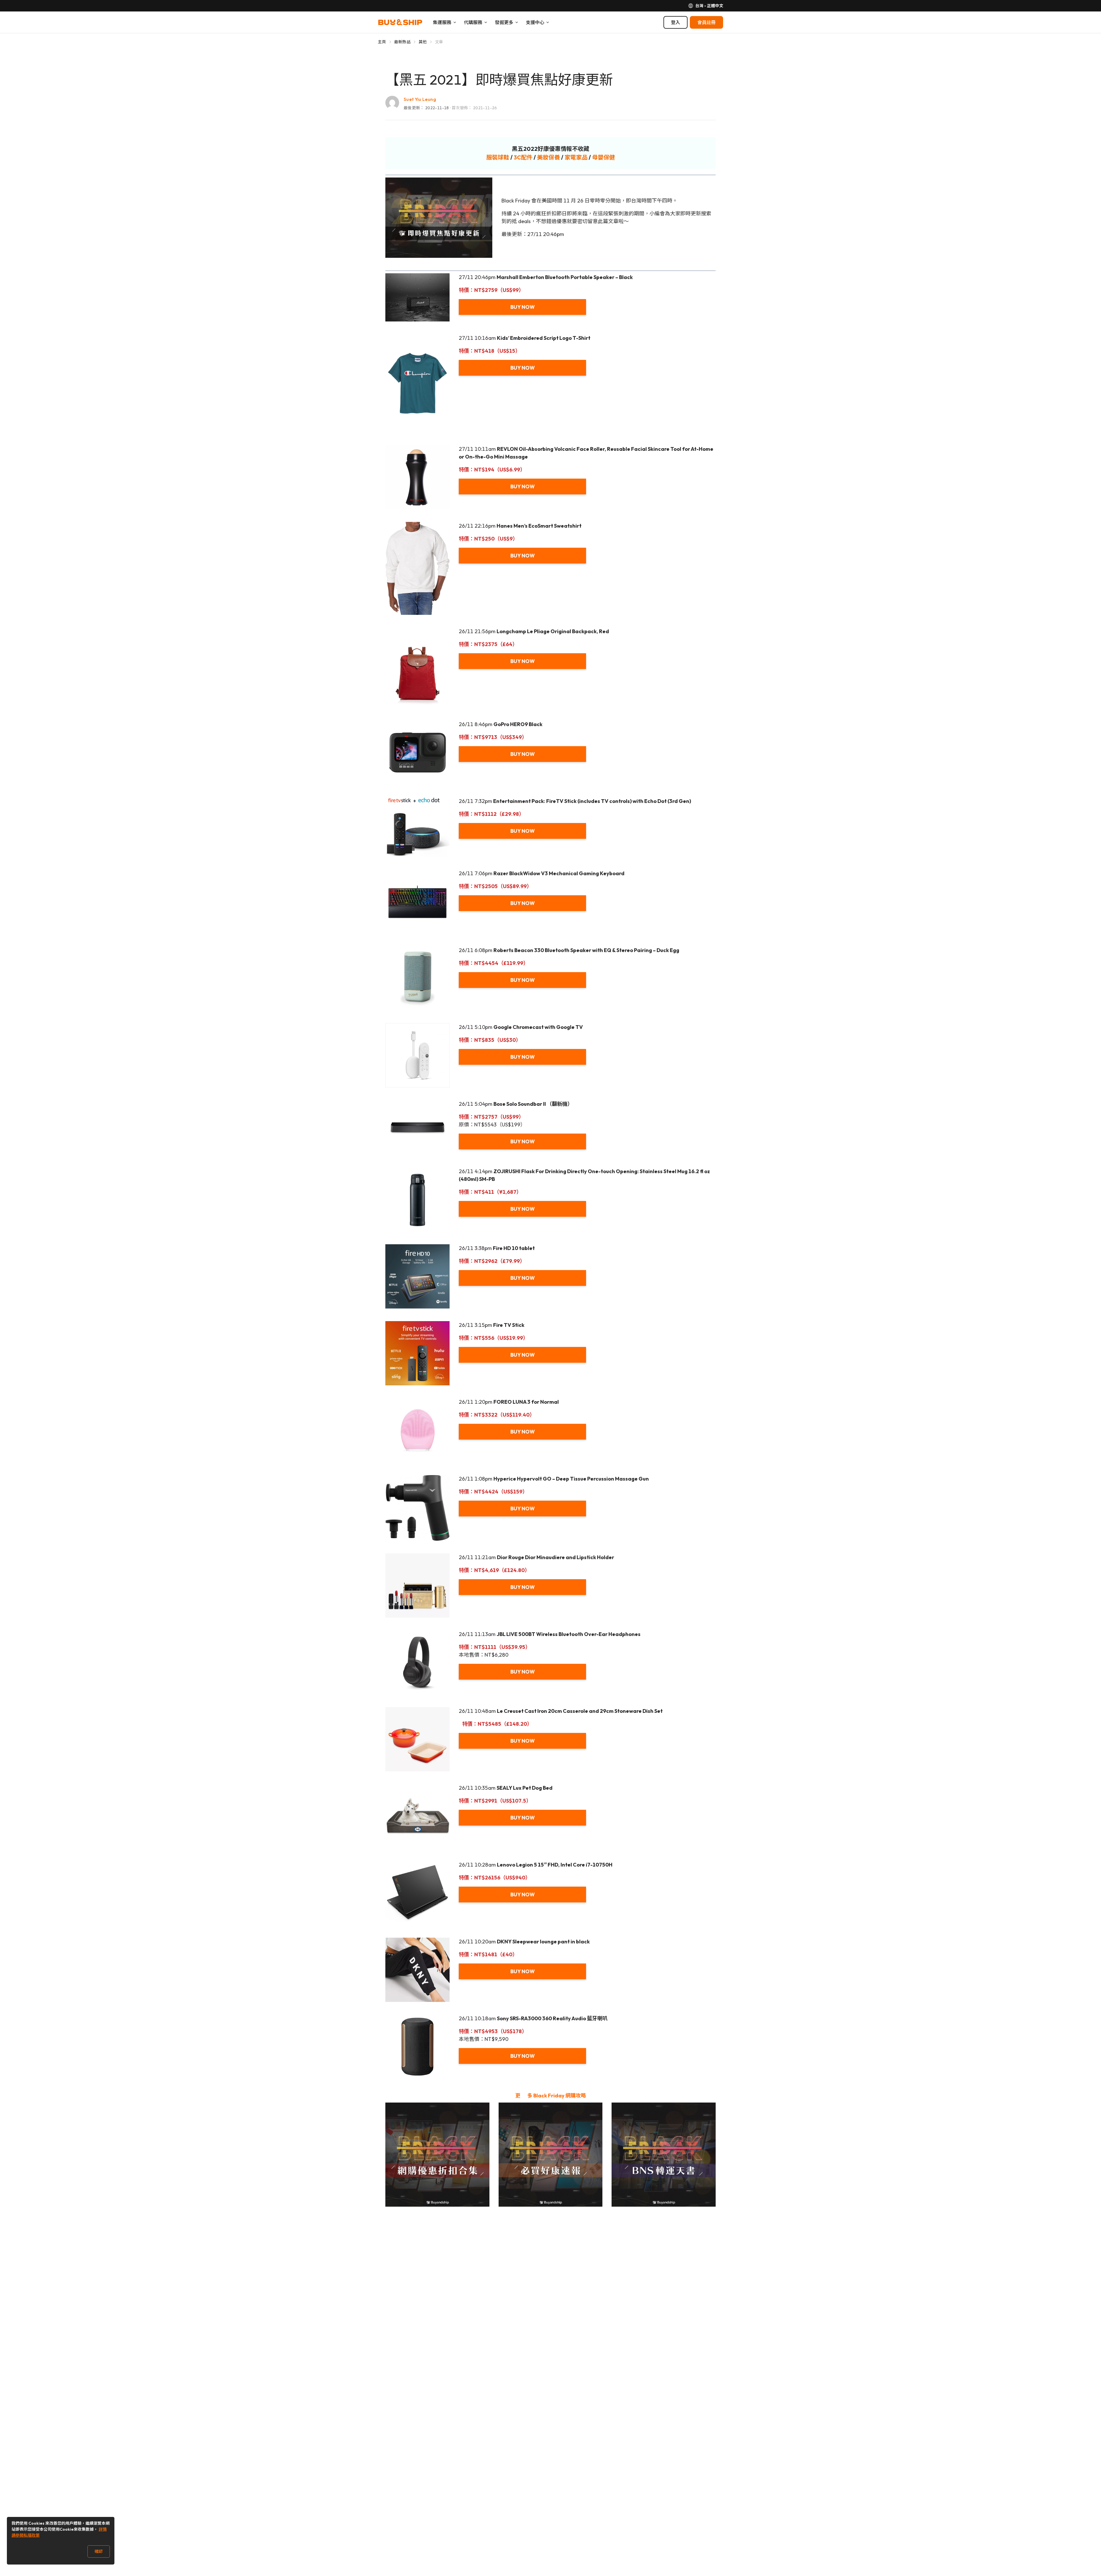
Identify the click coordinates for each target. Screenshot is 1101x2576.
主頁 (382, 42)
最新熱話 (402, 42)
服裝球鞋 (498, 157)
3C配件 (523, 157)
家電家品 (576, 157)
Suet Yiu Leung (420, 99)
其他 (423, 42)
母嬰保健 (604, 157)
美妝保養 (548, 157)
